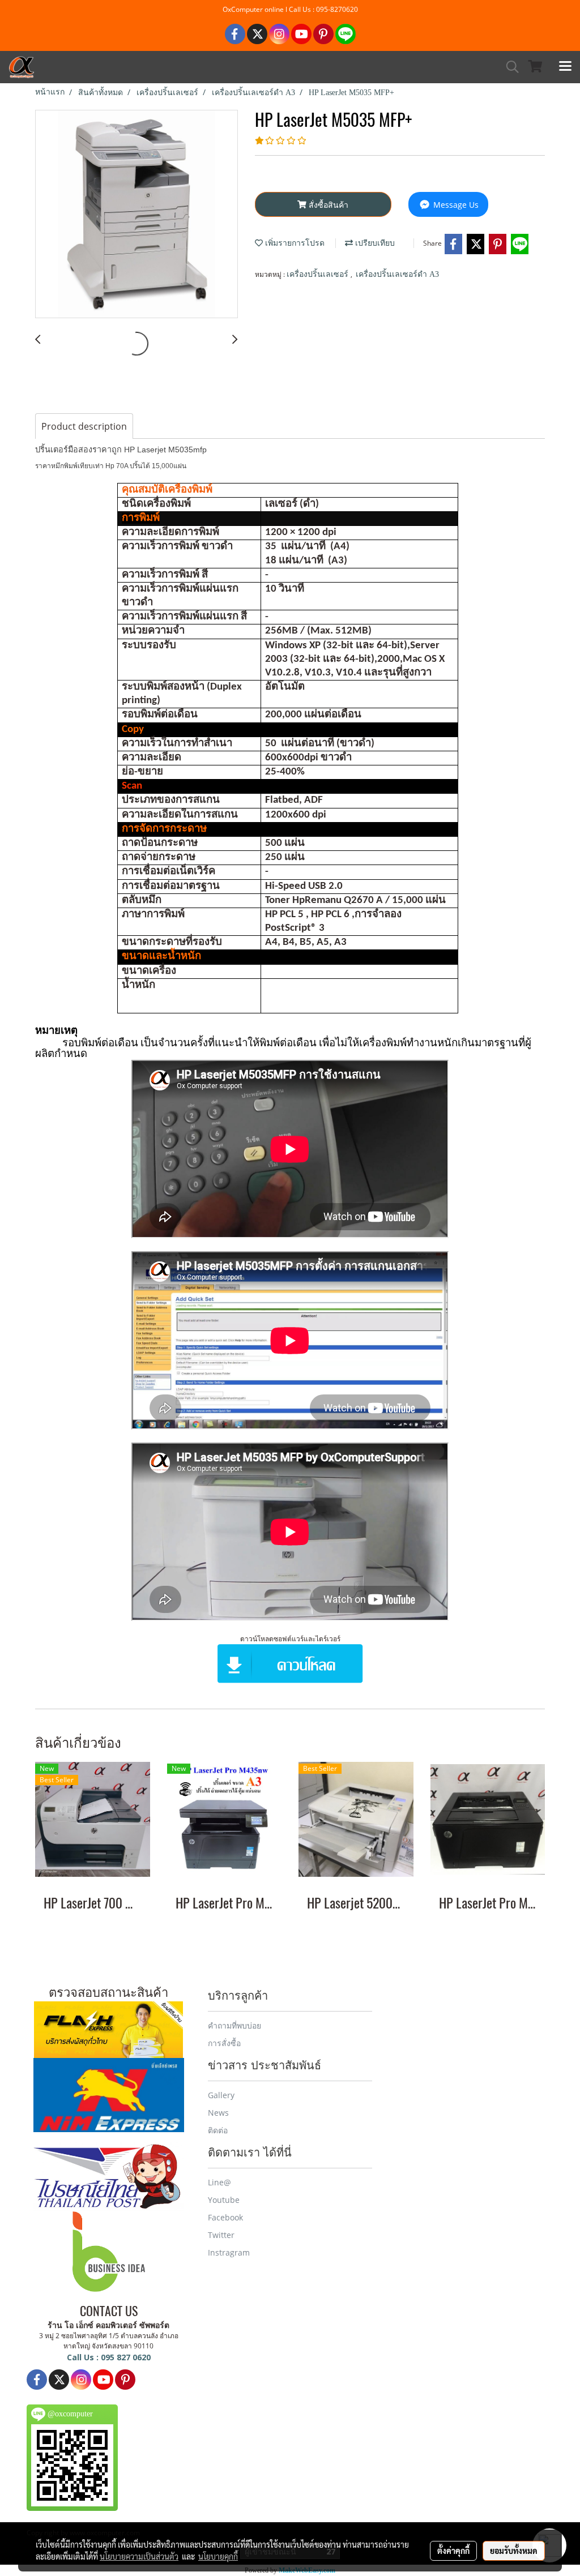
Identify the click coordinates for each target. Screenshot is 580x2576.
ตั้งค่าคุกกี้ (453, 2551)
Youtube (224, 2200)
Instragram (229, 2252)
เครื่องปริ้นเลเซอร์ (319, 274)
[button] (509, 67)
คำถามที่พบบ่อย (234, 2025)
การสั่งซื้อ (224, 2043)
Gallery (221, 2095)
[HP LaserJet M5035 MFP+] (137, 215)
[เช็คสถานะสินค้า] (108, 2029)
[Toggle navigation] (565, 67)
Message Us (455, 205)
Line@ (219, 2182)
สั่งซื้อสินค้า (327, 205)
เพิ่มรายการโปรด (294, 243)
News (218, 2113)
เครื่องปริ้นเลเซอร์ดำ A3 (397, 274)
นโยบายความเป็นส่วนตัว (139, 2556)
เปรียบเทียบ (374, 243)
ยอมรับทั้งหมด (514, 2551)
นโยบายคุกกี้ (218, 2556)
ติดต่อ (218, 2130)
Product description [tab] (84, 426)
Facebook (225, 2217)
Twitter (221, 2235)
